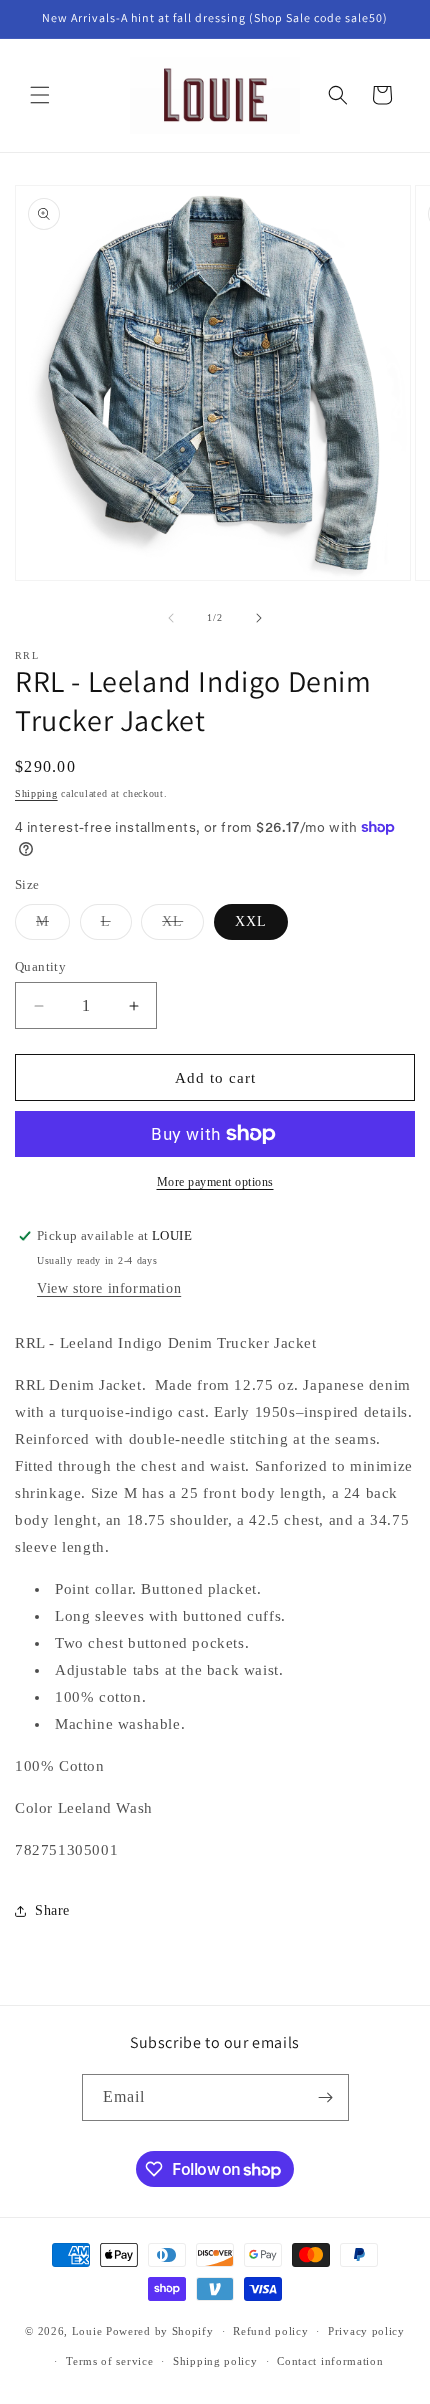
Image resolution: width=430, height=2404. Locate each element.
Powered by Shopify (160, 2331)
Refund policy (270, 2331)
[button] (40, 95)
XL (183, 926)
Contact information (330, 2361)
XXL (251, 921)
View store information (109, 1288)
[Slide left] (171, 618)
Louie (87, 2331)
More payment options (215, 1182)
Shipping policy (215, 2361)
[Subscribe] (326, 2097)
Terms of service (109, 2361)
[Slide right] (259, 618)
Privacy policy (366, 2331)
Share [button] (52, 1910)
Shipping (36, 793)
